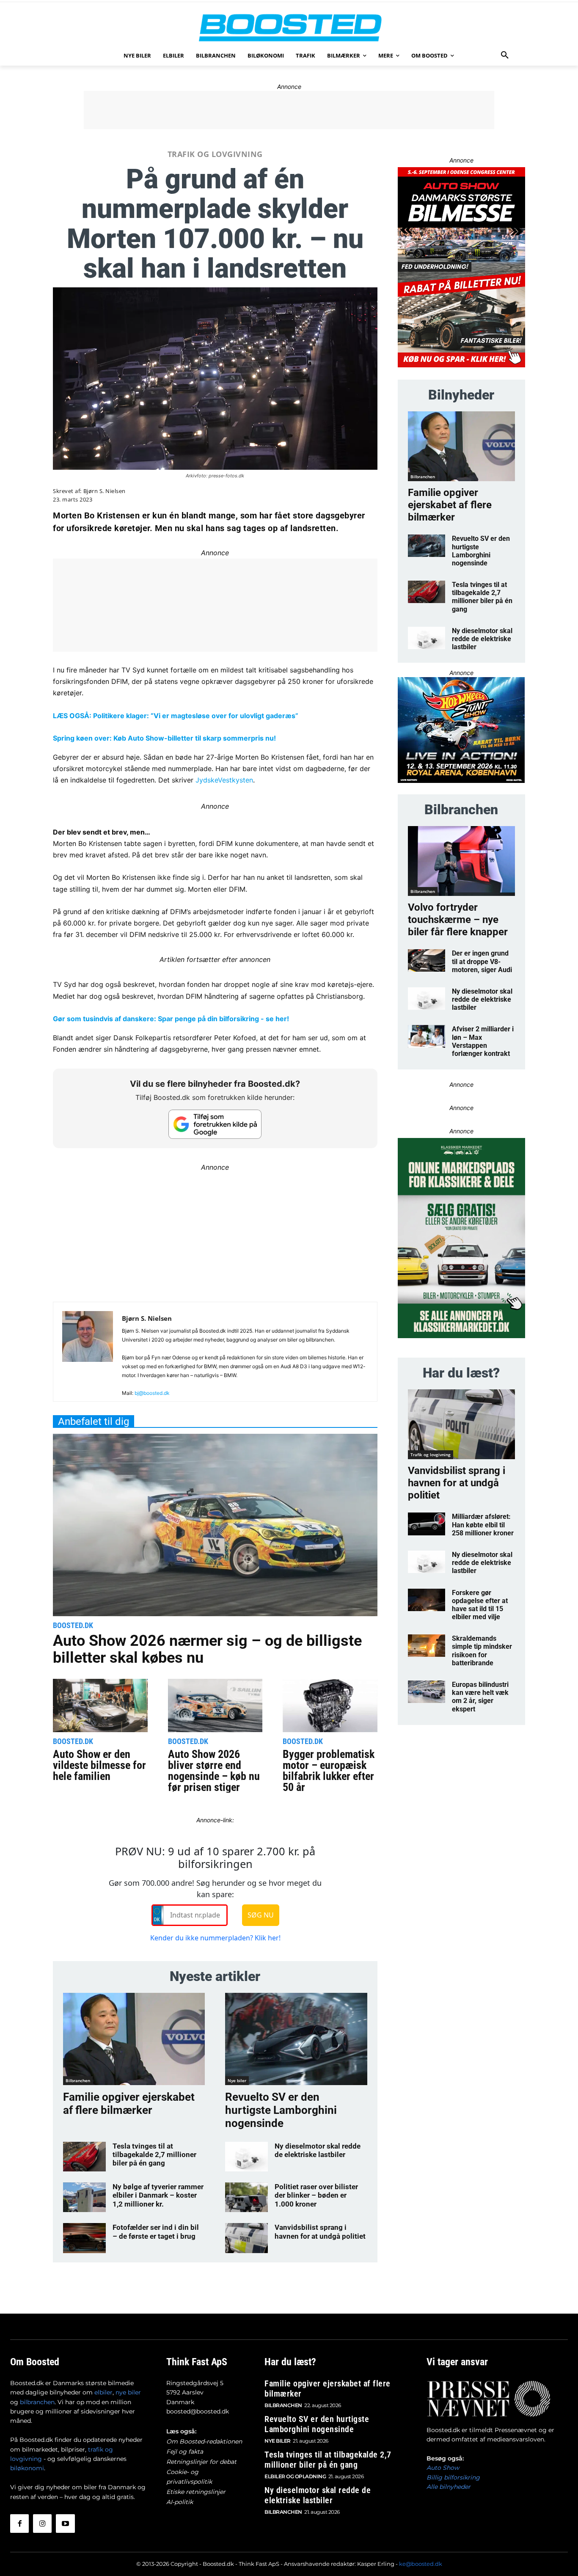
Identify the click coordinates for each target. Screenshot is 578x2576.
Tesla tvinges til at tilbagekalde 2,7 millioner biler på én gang (154, 2155)
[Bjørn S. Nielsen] (88, 1355)
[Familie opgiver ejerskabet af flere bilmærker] (134, 2039)
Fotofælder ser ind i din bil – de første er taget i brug (156, 2232)
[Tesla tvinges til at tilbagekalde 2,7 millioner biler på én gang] (84, 2157)
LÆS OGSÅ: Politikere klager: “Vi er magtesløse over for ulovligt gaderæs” (176, 716)
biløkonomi (27, 2468)
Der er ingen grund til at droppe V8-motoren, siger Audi (482, 961)
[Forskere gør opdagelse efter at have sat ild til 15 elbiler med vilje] (427, 1600)
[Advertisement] (289, 110)
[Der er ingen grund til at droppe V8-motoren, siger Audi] (427, 960)
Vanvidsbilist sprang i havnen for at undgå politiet (320, 2232)
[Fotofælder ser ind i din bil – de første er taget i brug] (84, 2238)
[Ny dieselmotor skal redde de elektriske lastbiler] (246, 2157)
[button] (505, 55)
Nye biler (237, 2080)
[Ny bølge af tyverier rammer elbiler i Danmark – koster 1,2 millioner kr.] (84, 2197)
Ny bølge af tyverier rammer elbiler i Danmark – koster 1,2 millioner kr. (158, 2195)
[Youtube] (65, 2524)
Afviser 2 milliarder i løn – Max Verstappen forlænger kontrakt (483, 1041)
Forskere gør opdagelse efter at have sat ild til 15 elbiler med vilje (480, 1605)
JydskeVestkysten (224, 780)
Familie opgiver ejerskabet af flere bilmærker (129, 2104)
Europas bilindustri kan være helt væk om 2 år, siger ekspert (480, 1697)
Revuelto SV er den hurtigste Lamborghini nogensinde (281, 2110)
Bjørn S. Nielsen (105, 491)
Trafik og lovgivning (215, 154)
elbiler (103, 2392)
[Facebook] (19, 2524)
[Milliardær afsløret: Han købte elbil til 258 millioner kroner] (427, 1524)
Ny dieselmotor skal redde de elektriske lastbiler (318, 2150)
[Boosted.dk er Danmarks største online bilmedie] (289, 27)
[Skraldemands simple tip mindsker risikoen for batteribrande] (427, 1646)
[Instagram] (42, 2524)
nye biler (128, 2392)
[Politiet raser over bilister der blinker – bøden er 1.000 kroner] (246, 2197)
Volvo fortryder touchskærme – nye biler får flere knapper (458, 920)
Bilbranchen (78, 2080)
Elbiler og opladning (295, 2476)
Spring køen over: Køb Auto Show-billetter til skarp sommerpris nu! (164, 738)
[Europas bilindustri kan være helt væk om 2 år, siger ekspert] (427, 1692)
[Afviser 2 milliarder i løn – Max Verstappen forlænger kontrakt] (427, 1036)
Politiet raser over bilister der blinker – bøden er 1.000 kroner (316, 2195)
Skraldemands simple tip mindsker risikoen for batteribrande (482, 1651)
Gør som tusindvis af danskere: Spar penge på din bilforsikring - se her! (171, 1019)
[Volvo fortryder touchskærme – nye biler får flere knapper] (461, 861)
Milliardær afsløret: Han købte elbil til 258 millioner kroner (483, 1525)
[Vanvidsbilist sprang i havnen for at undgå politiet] (246, 2238)
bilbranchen (37, 2402)
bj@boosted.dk (152, 1393)
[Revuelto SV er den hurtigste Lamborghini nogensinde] (296, 2039)
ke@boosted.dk (421, 2564)
